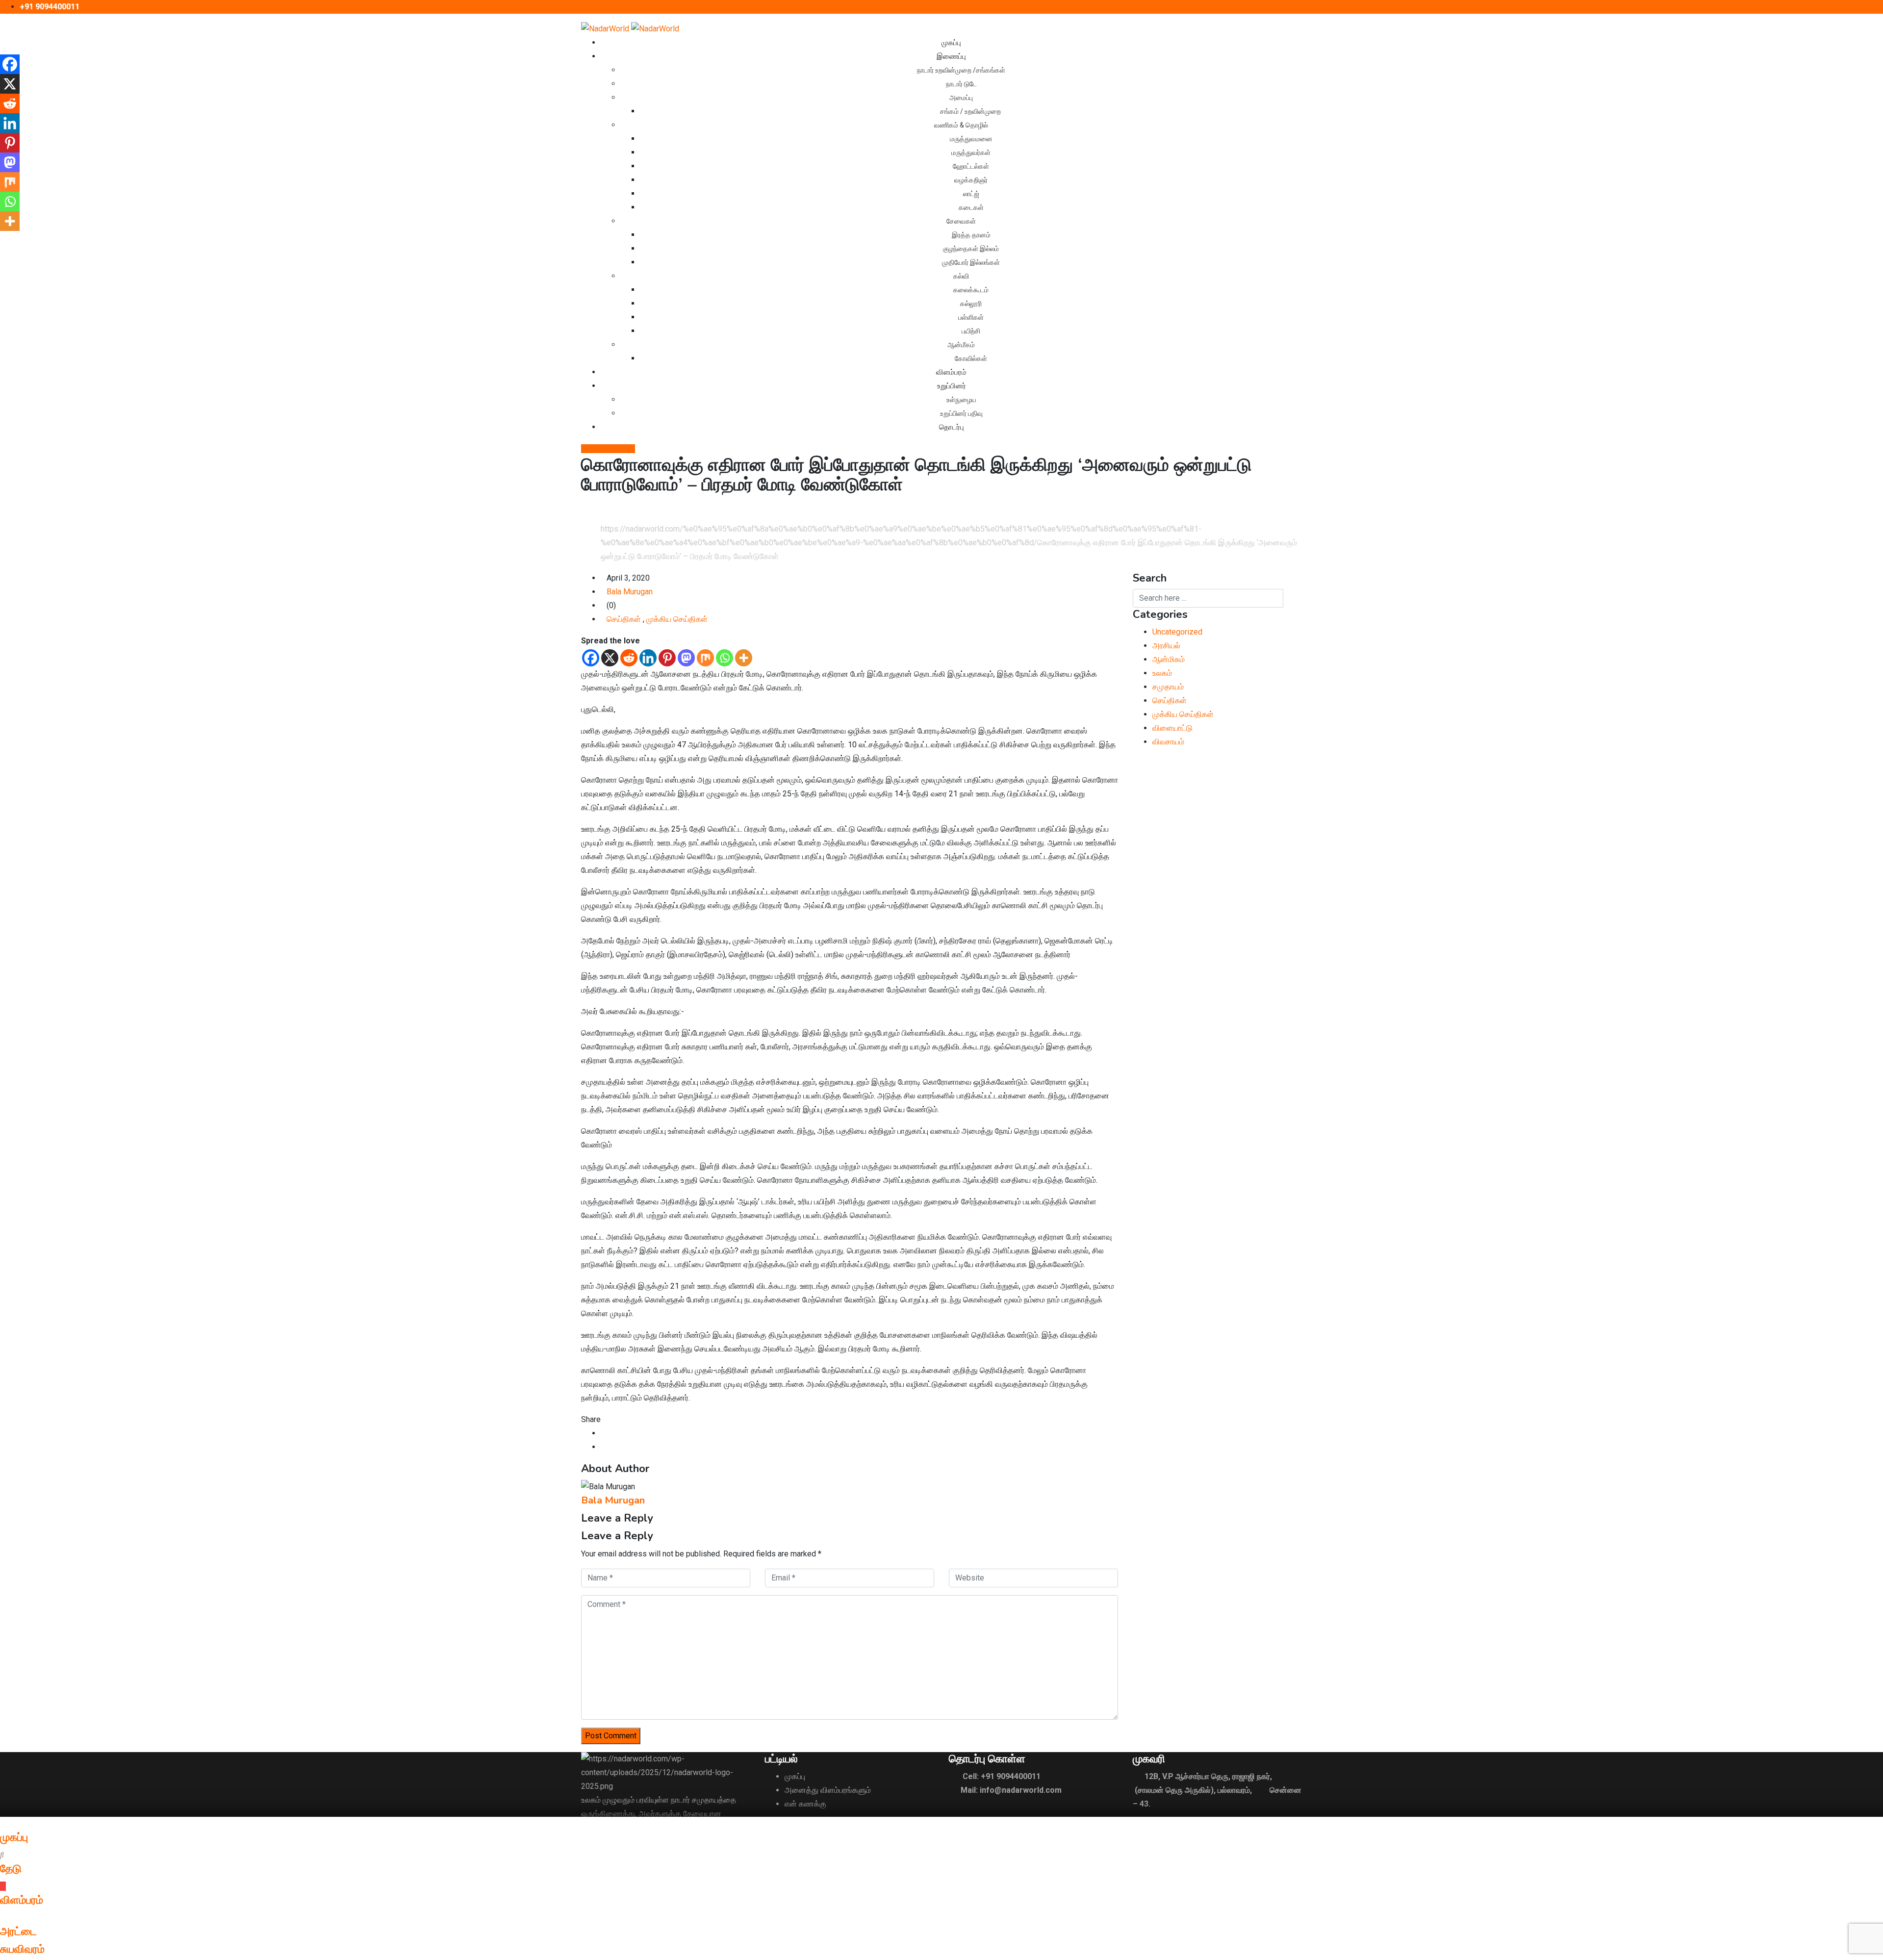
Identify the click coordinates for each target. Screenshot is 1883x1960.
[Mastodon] (686, 658)
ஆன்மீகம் (961, 345)
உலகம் (1163, 673)
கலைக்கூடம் (971, 290)
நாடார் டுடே (961, 84)
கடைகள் (971, 207)
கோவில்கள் (971, 358)
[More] (744, 658)
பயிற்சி (971, 331)
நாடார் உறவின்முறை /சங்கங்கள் (961, 70)
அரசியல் (1166, 646)
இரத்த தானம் (971, 235)
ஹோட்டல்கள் (971, 166)
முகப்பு (951, 43)
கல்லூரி (971, 304)
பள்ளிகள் (971, 317)
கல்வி (961, 276)
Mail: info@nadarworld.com (1011, 1790)
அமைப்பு (961, 98)
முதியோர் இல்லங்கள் (971, 262)
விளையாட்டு (1172, 728)
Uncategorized (1177, 632)
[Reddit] (629, 658)
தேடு (11, 1869)
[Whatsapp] (725, 658)
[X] (610, 658)
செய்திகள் (625, 619)
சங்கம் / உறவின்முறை (971, 111)
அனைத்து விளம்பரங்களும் (828, 1790)
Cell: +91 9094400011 (1002, 1776)
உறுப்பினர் (952, 386)
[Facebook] (591, 658)
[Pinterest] (667, 658)
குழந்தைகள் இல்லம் (971, 249)
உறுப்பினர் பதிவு (961, 413)
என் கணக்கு (805, 1804)
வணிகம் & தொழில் (961, 125)
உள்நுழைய (961, 400)
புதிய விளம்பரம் (611, 449)
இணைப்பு (951, 56)
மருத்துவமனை (971, 139)
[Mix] (705, 658)
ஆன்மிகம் (1170, 659)
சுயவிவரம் (22, 1949)
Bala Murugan (630, 592)
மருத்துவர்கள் (971, 153)
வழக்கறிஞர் (971, 180)
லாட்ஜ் (971, 194)
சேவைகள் (961, 221)
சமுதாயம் (1168, 687)
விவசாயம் (1168, 742)
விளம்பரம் (951, 372)
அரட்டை (18, 1932)
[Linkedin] (648, 658)
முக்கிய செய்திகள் (678, 619)
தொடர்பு (952, 427)
